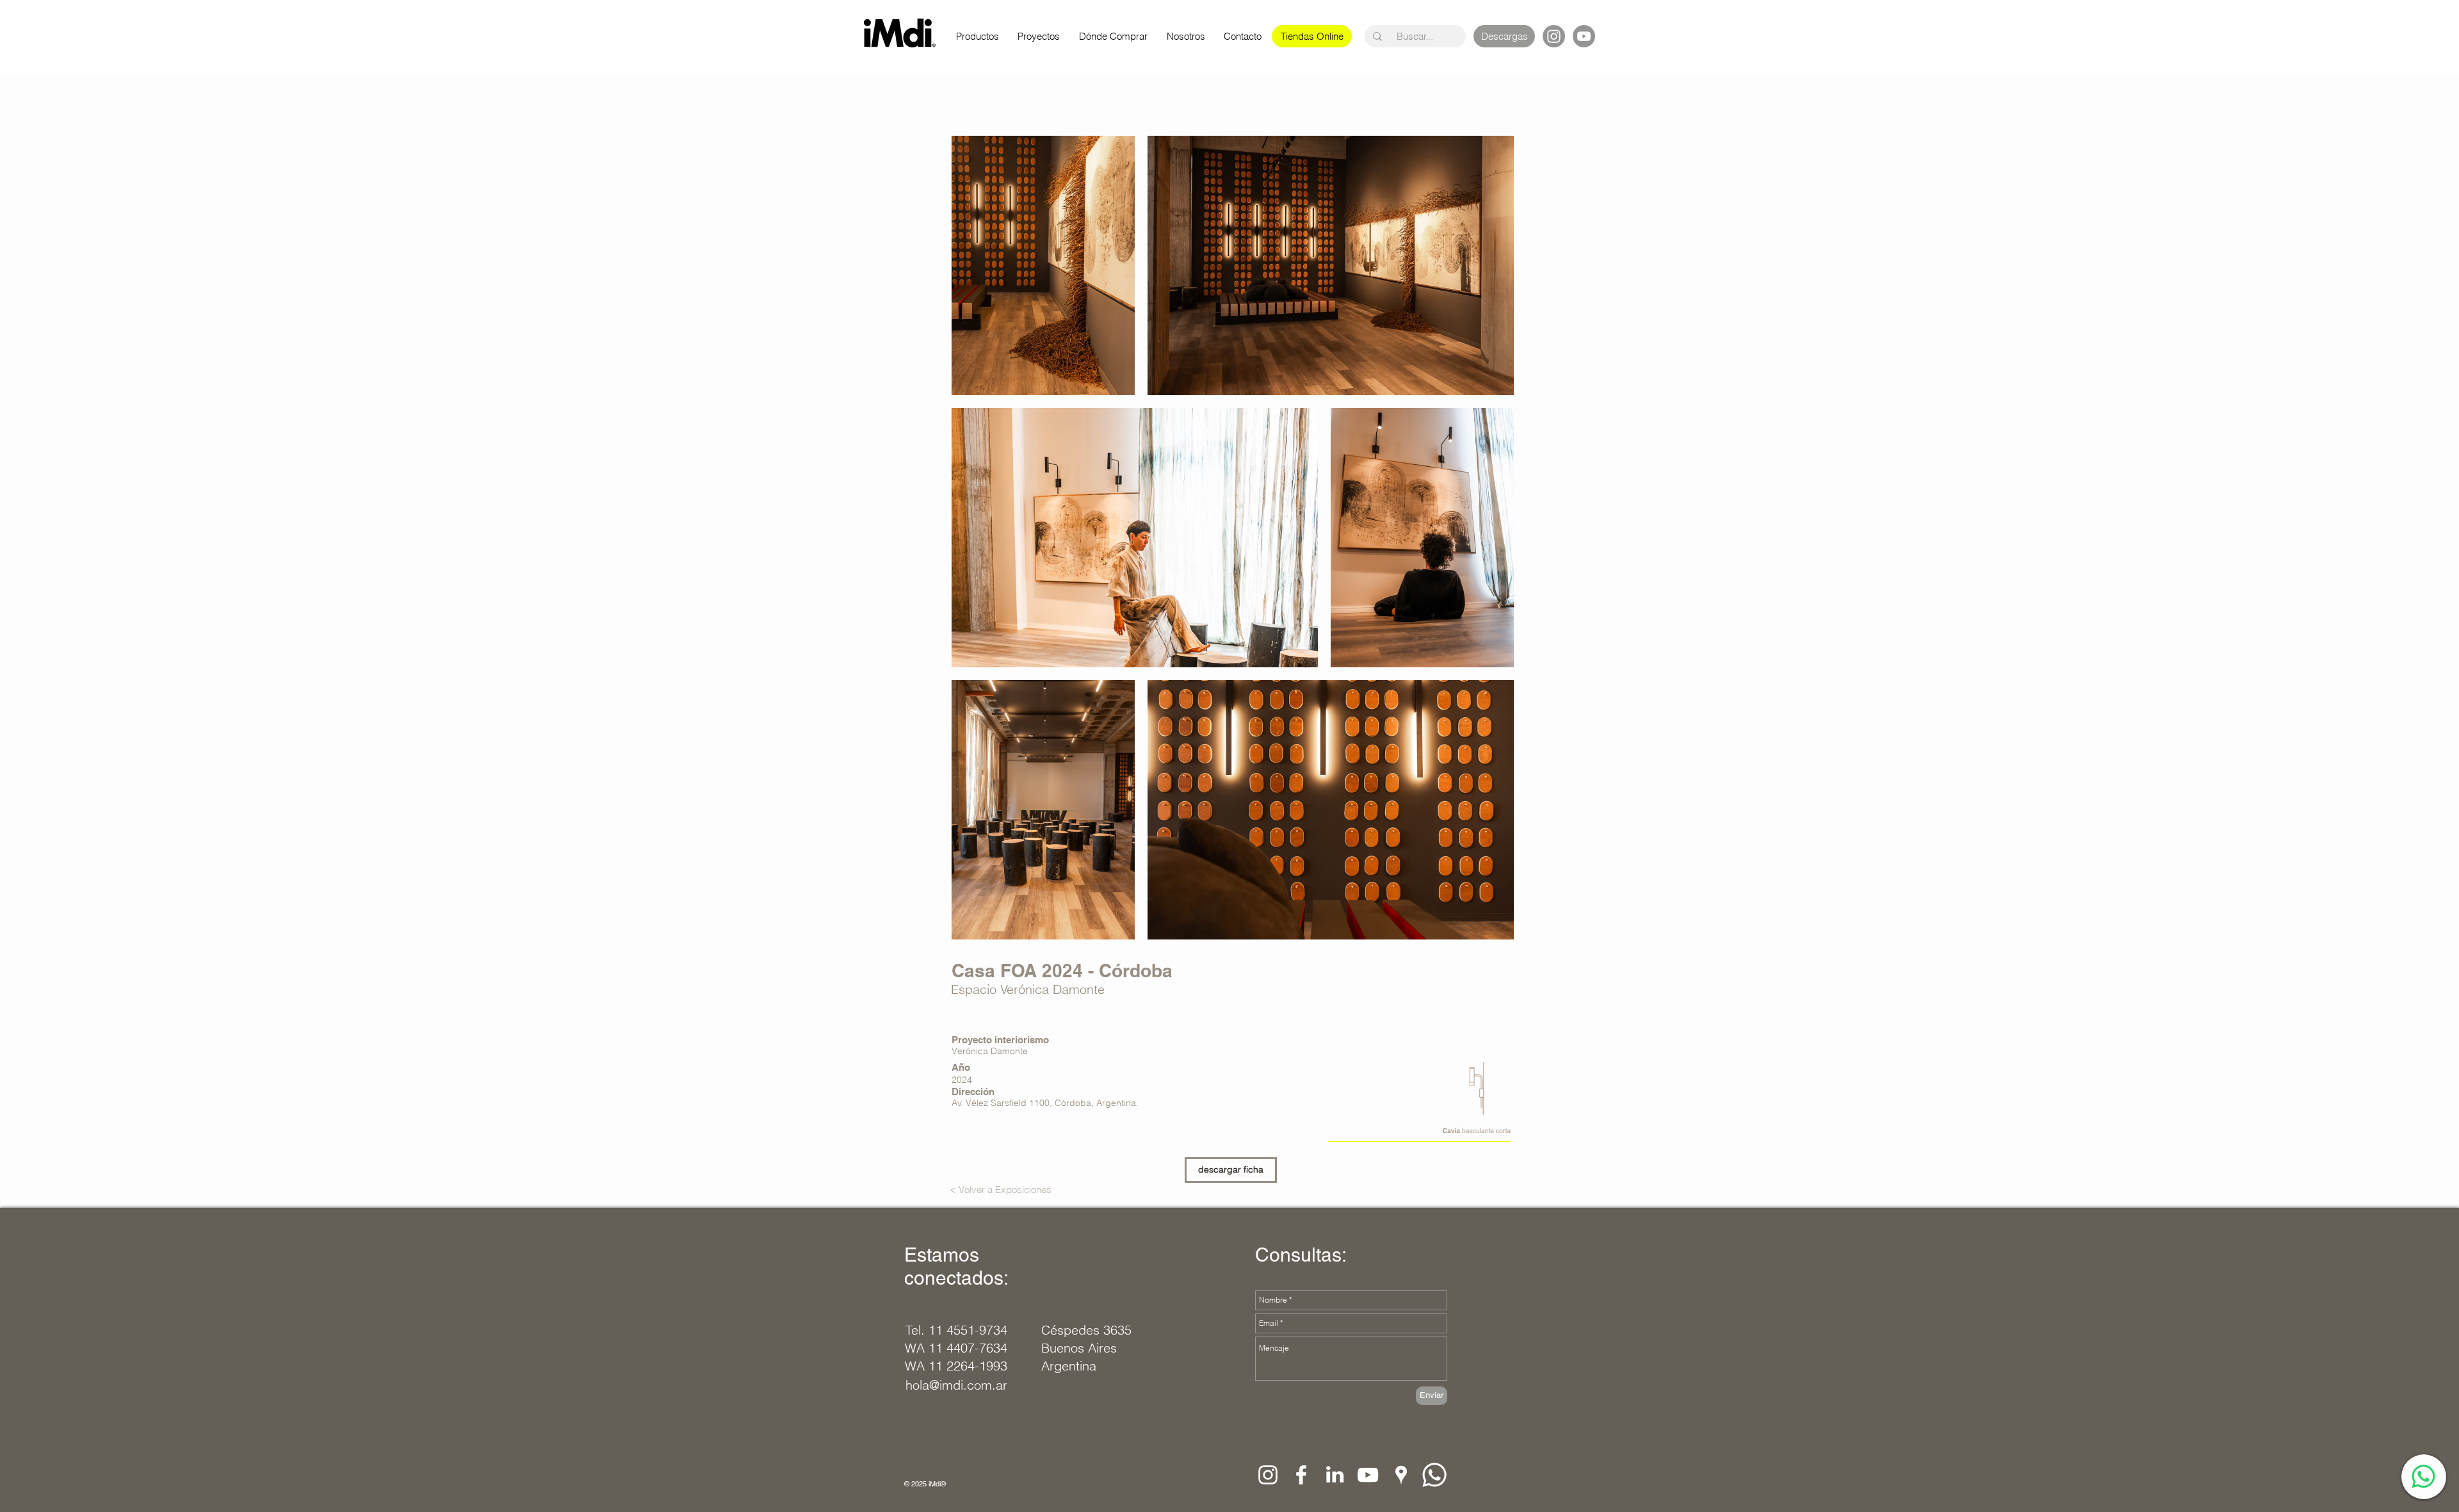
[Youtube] (1584, 36)
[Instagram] (1554, 36)
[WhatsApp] (2423, 1476)
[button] (1312, 36)
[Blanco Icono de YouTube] (1368, 1475)
